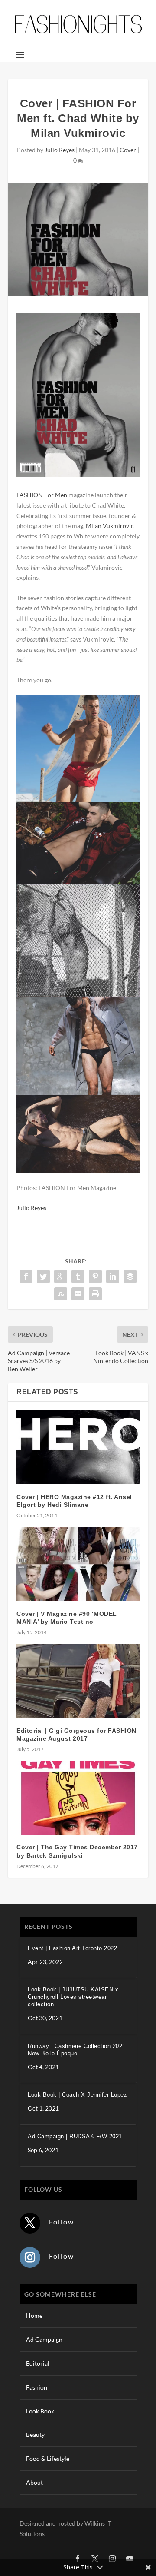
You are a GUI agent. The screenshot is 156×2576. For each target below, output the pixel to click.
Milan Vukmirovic (110, 526)
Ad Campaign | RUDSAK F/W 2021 (75, 2136)
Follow (62, 2222)
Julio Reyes (60, 150)
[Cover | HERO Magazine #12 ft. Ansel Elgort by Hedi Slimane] (78, 1447)
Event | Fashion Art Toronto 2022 (72, 1948)
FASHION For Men (42, 495)
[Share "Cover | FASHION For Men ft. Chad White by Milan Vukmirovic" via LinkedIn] (113, 1276)
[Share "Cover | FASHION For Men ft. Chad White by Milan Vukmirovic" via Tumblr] (78, 1276)
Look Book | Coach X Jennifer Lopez (77, 2095)
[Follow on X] (30, 2223)
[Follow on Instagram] (30, 2257)
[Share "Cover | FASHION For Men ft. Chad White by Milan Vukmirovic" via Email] (78, 1294)
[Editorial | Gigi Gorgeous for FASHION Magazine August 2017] (78, 1681)
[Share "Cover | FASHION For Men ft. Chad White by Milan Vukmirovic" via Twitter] (43, 1276)
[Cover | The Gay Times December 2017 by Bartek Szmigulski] (78, 1798)
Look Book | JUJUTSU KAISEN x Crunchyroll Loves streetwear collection (73, 1997)
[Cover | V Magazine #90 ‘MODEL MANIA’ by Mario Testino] (78, 1564)
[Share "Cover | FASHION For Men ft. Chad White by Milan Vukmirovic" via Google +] (61, 1276)
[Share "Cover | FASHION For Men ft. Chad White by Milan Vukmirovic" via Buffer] (130, 1276)
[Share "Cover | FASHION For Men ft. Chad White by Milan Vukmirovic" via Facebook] (26, 1276)
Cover (128, 150)
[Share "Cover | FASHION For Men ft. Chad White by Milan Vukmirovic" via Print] (95, 1294)
